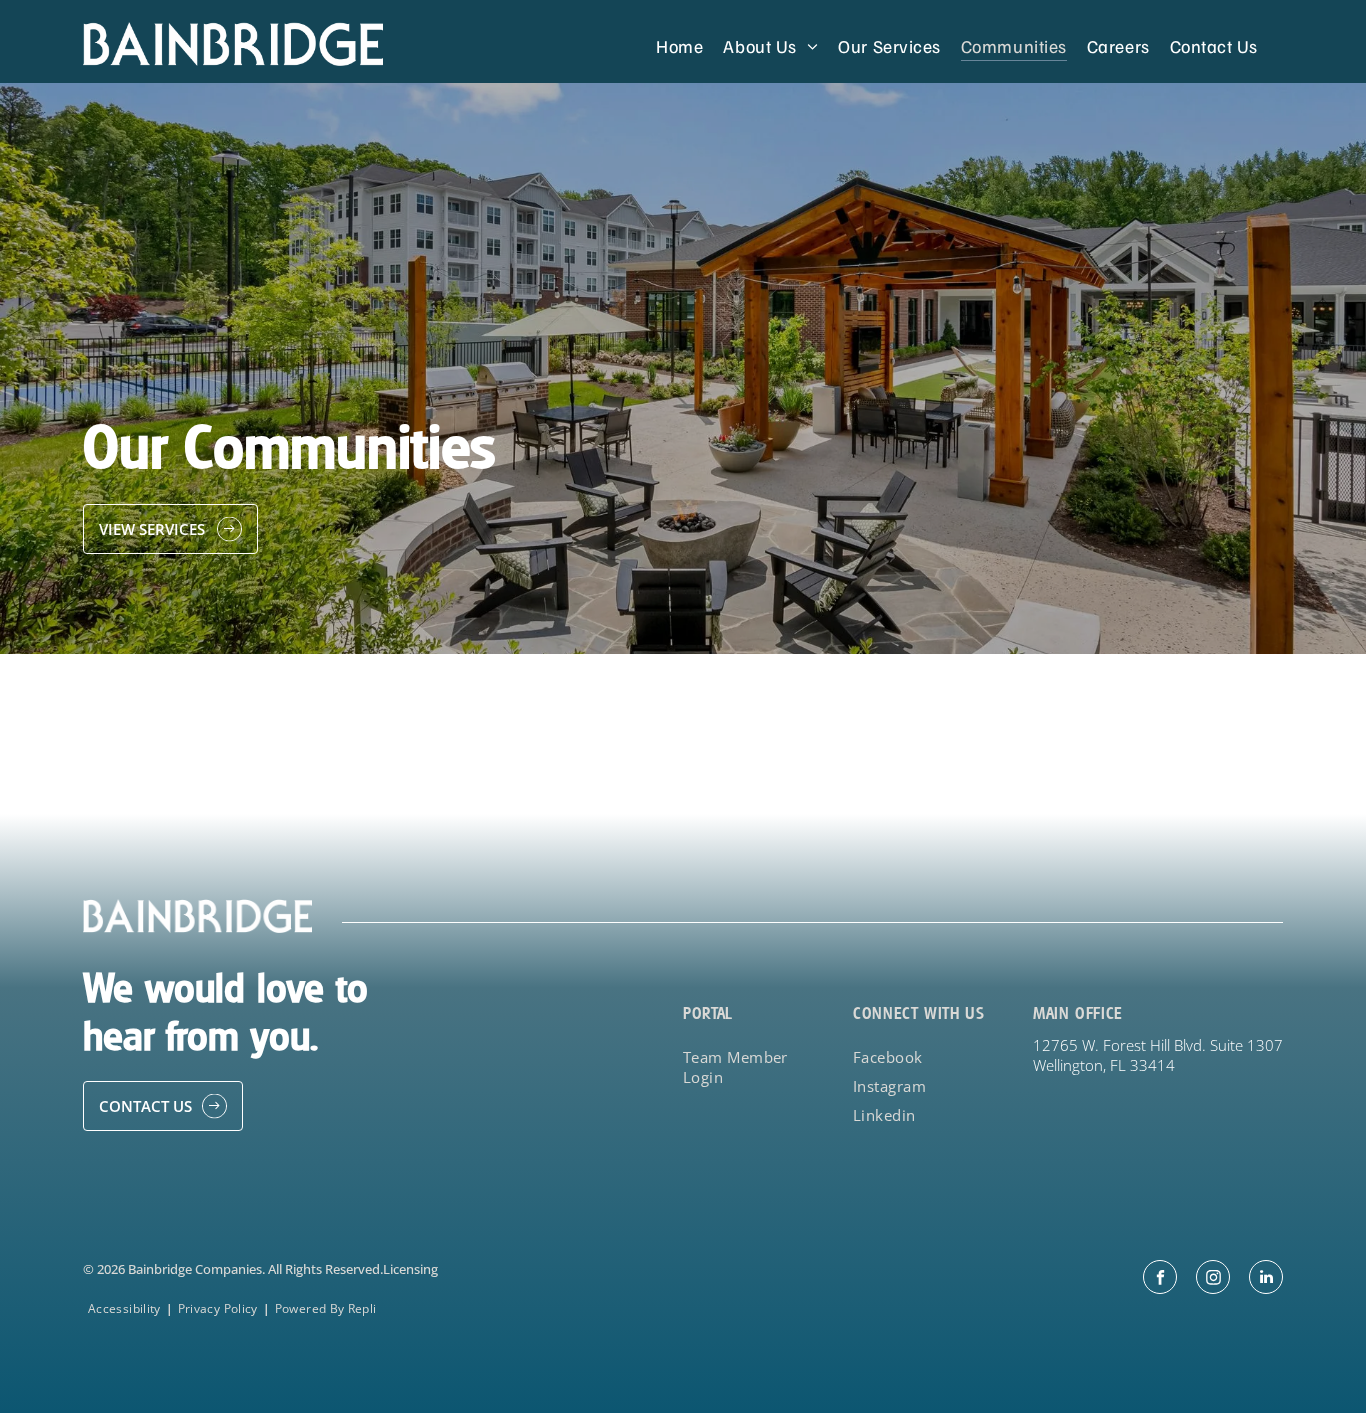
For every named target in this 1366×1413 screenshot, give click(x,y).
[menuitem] (679, 45)
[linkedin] (1266, 1279)
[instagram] (1213, 1279)
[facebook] (1160, 1279)
